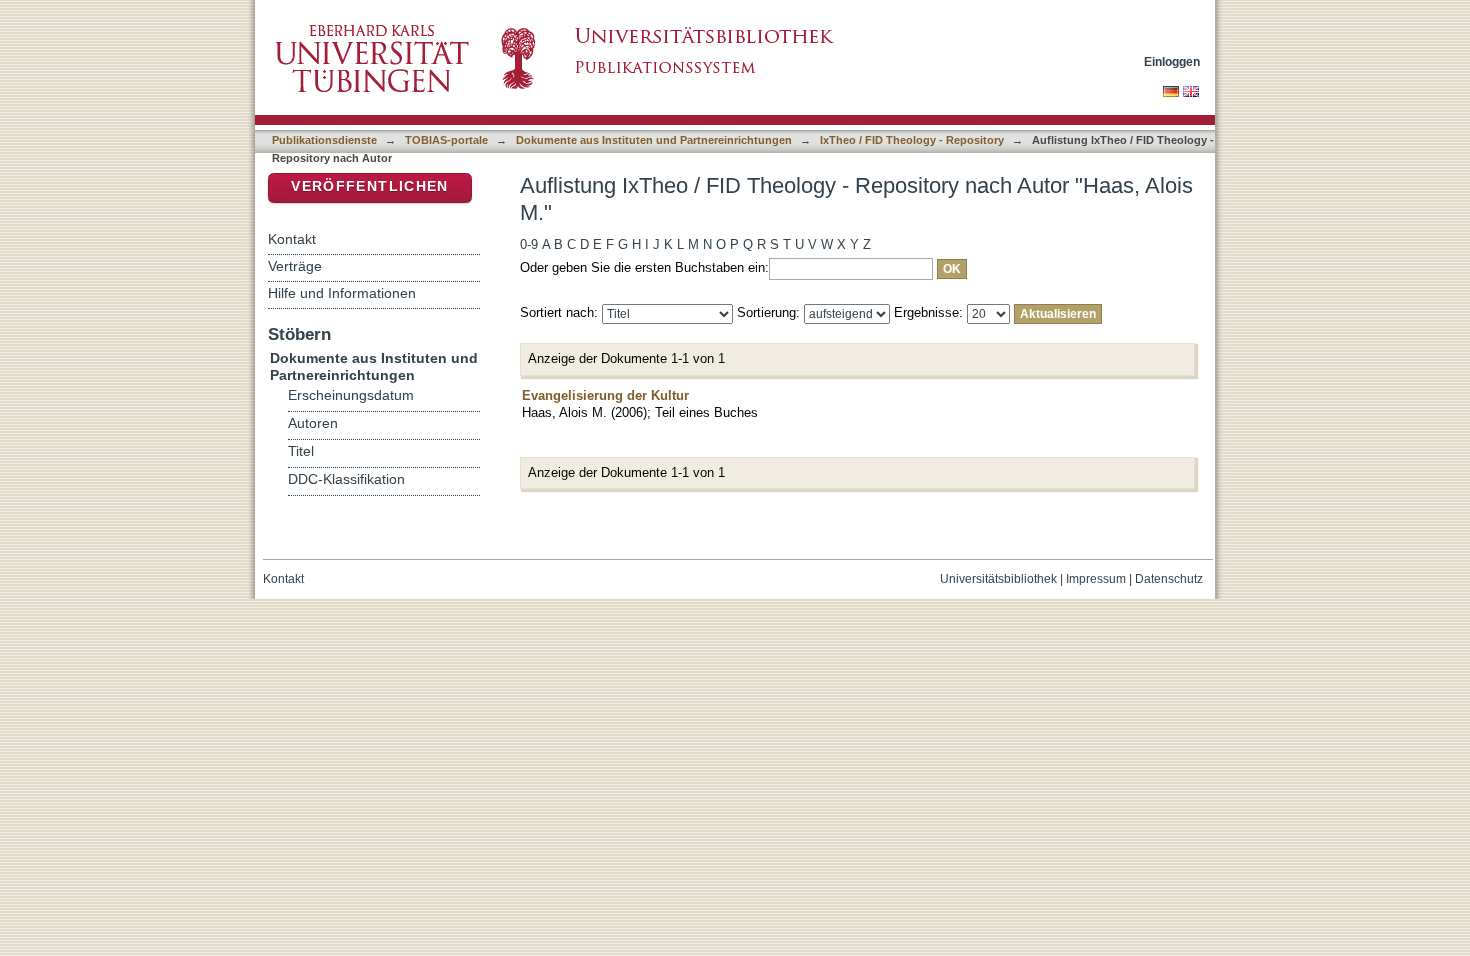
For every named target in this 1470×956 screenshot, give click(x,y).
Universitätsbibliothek (998, 579)
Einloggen (1172, 61)
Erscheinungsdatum (351, 395)
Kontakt (292, 239)
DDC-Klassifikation (346, 479)
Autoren (313, 423)
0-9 (529, 244)
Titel (301, 451)
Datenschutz (1169, 579)
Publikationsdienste (324, 140)
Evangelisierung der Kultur (605, 395)
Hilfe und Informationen (342, 293)
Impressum (1096, 579)
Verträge (295, 266)
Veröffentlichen (369, 186)
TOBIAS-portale (446, 140)
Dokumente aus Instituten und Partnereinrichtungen (654, 140)
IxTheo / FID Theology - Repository (912, 140)
